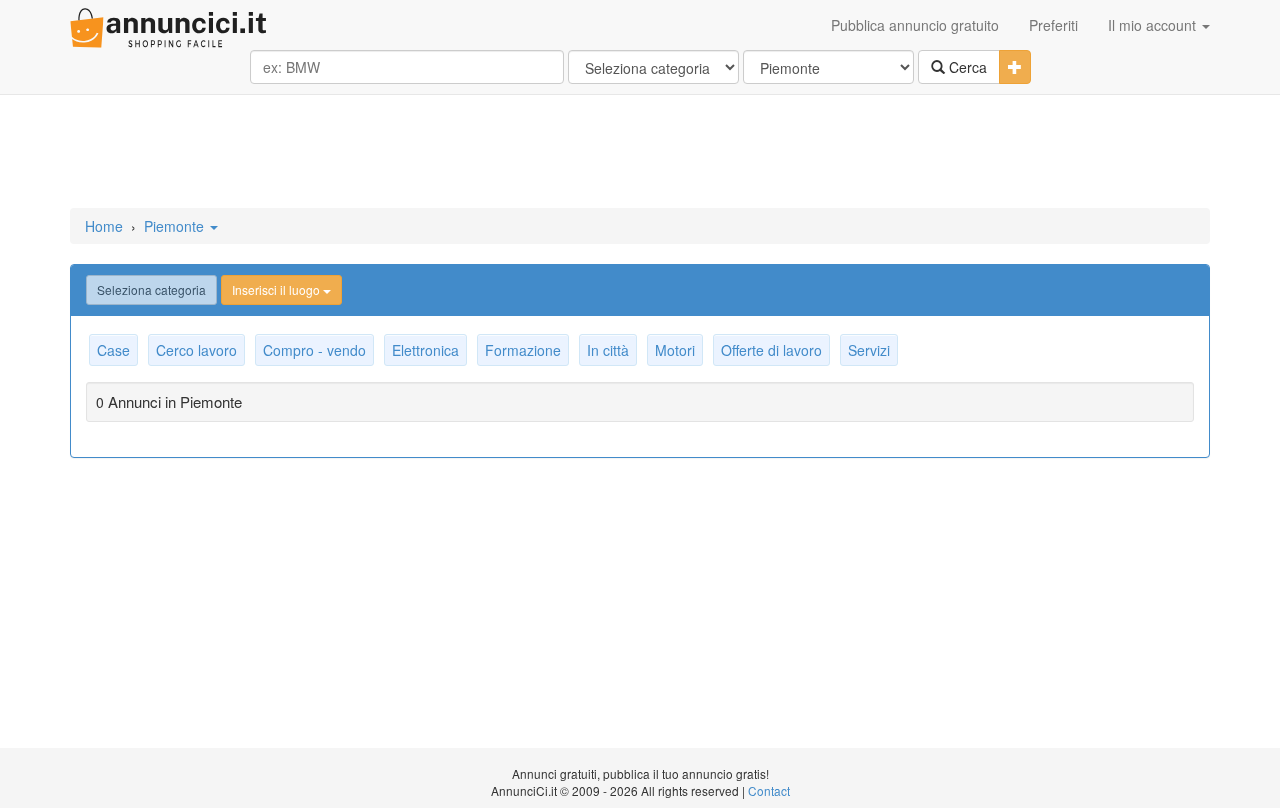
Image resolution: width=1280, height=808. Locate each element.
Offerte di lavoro (771, 350)
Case (113, 350)
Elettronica (425, 350)
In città (608, 350)
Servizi (869, 350)
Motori (675, 350)
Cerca (966, 67)
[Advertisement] (640, 153)
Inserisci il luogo (277, 289)
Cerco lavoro (196, 350)
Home (104, 226)
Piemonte (176, 226)
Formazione (523, 350)
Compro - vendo (314, 350)
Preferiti (1053, 25)
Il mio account (1154, 25)
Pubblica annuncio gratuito (915, 25)
